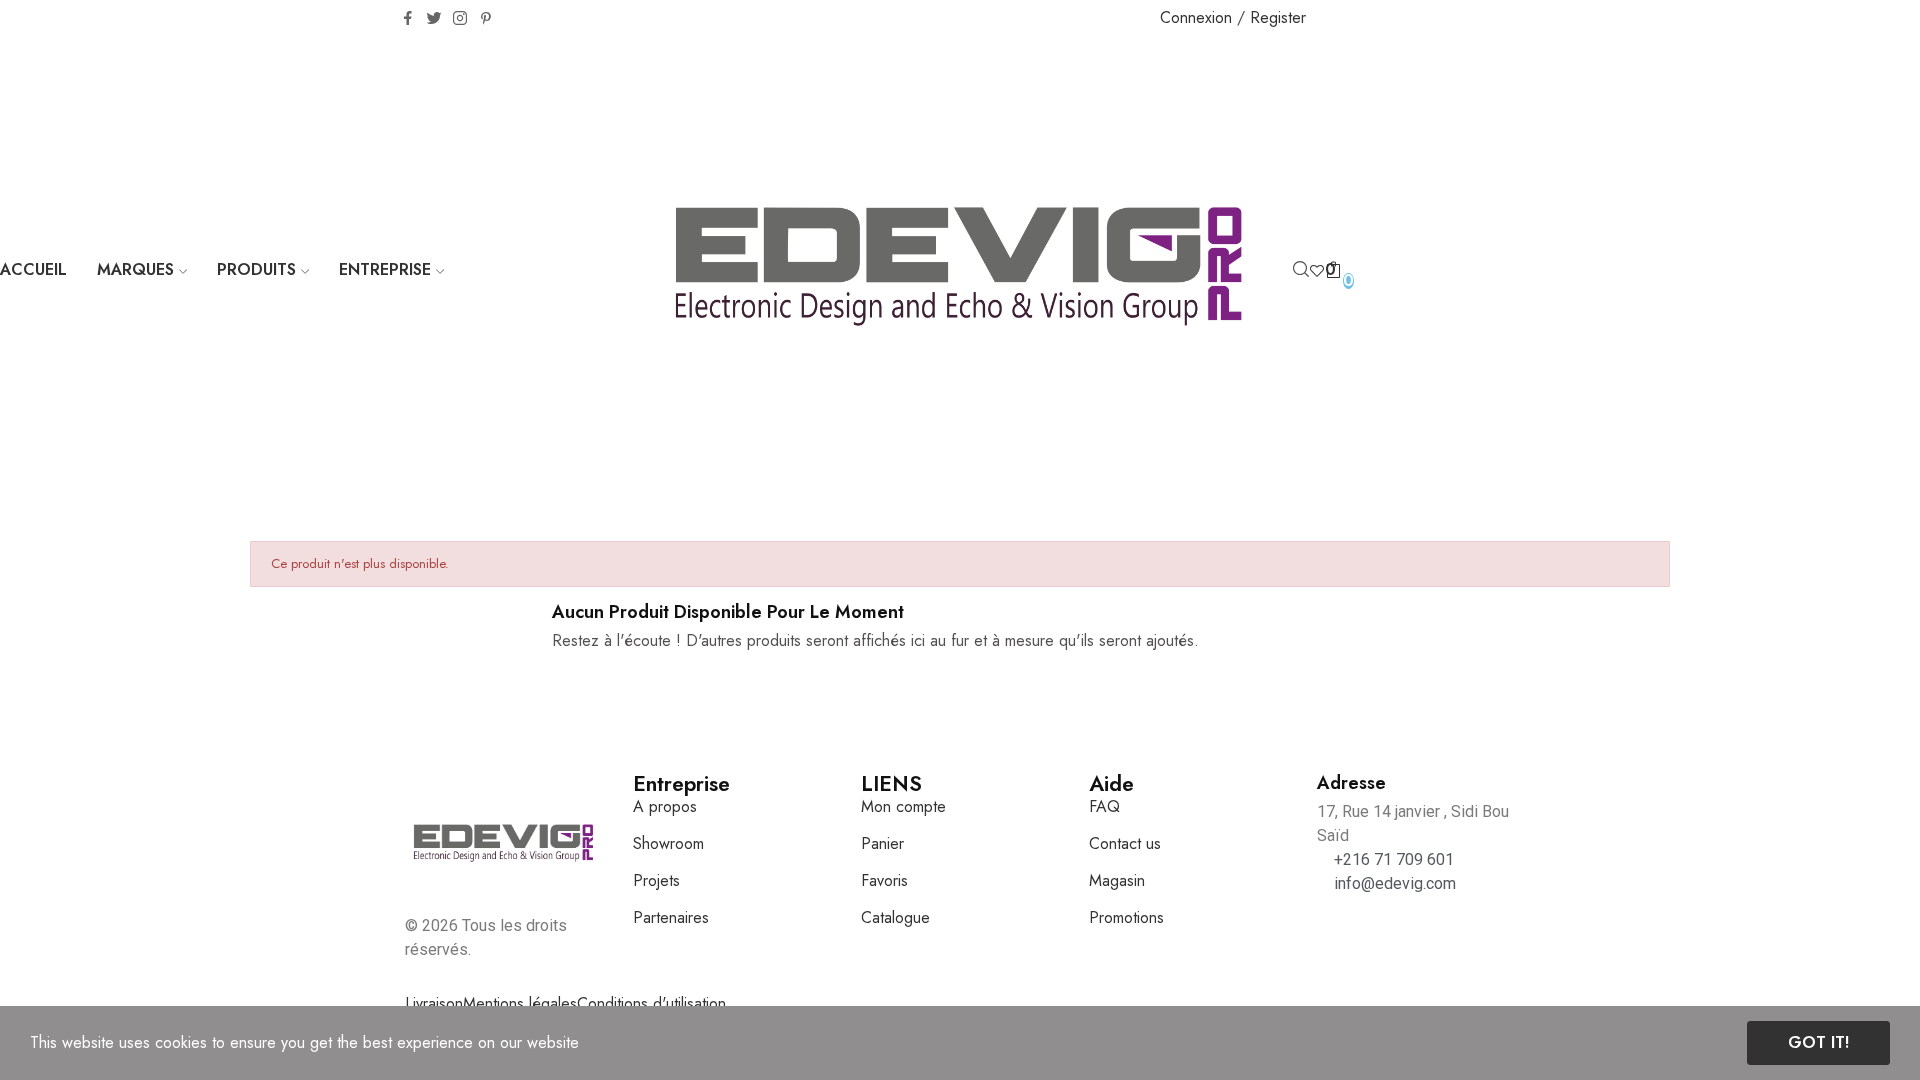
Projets (656, 880)
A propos (665, 806)
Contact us (1125, 843)
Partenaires (671, 917)
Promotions (1126, 917)
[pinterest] (486, 19)
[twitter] (434, 19)
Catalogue (895, 917)
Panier (882, 843)
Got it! (1818, 1042)
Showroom (668, 843)
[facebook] (408, 19)
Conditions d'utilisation (651, 1003)
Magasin (1117, 880)
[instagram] (460, 19)
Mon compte (903, 806)
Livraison (434, 1003)
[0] (1317, 270)
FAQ (1104, 806)
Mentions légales (520, 1003)
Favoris (884, 880)
